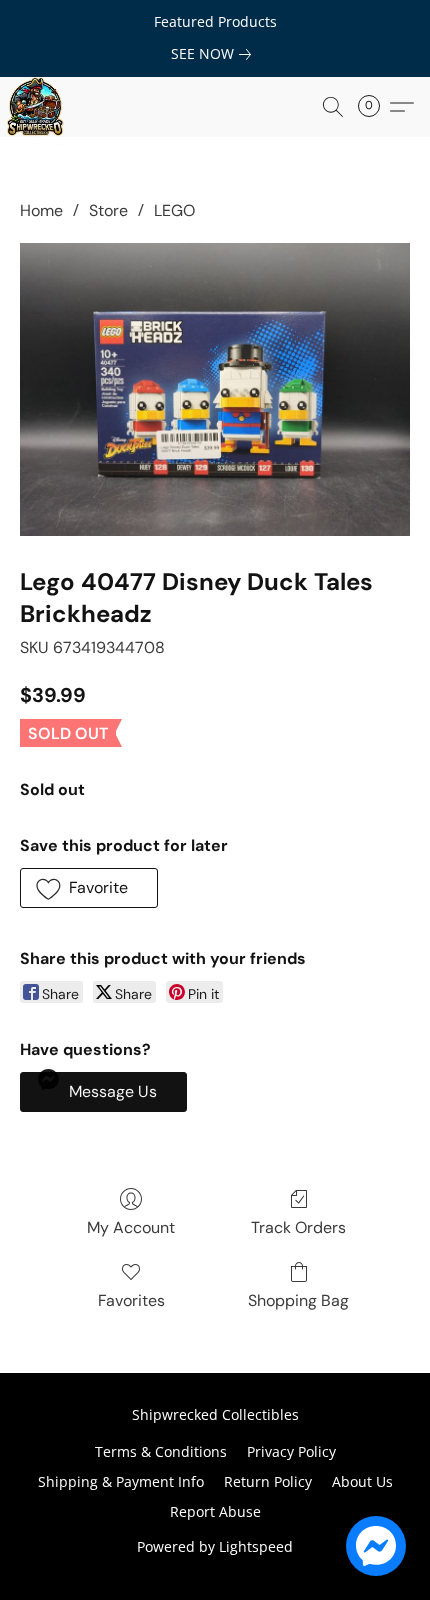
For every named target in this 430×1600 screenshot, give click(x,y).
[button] (36, 107)
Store (108, 210)
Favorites (131, 1300)
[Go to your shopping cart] (375, 107)
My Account (131, 1227)
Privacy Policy (291, 1451)
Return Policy (268, 1481)
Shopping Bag (298, 1300)
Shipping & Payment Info (121, 1481)
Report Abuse (215, 1511)
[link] (215, 54)
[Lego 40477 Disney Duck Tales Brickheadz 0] (215, 389)
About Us (362, 1481)
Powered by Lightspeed (215, 1546)
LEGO (174, 210)
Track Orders (298, 1227)
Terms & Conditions (161, 1451)
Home (41, 210)
